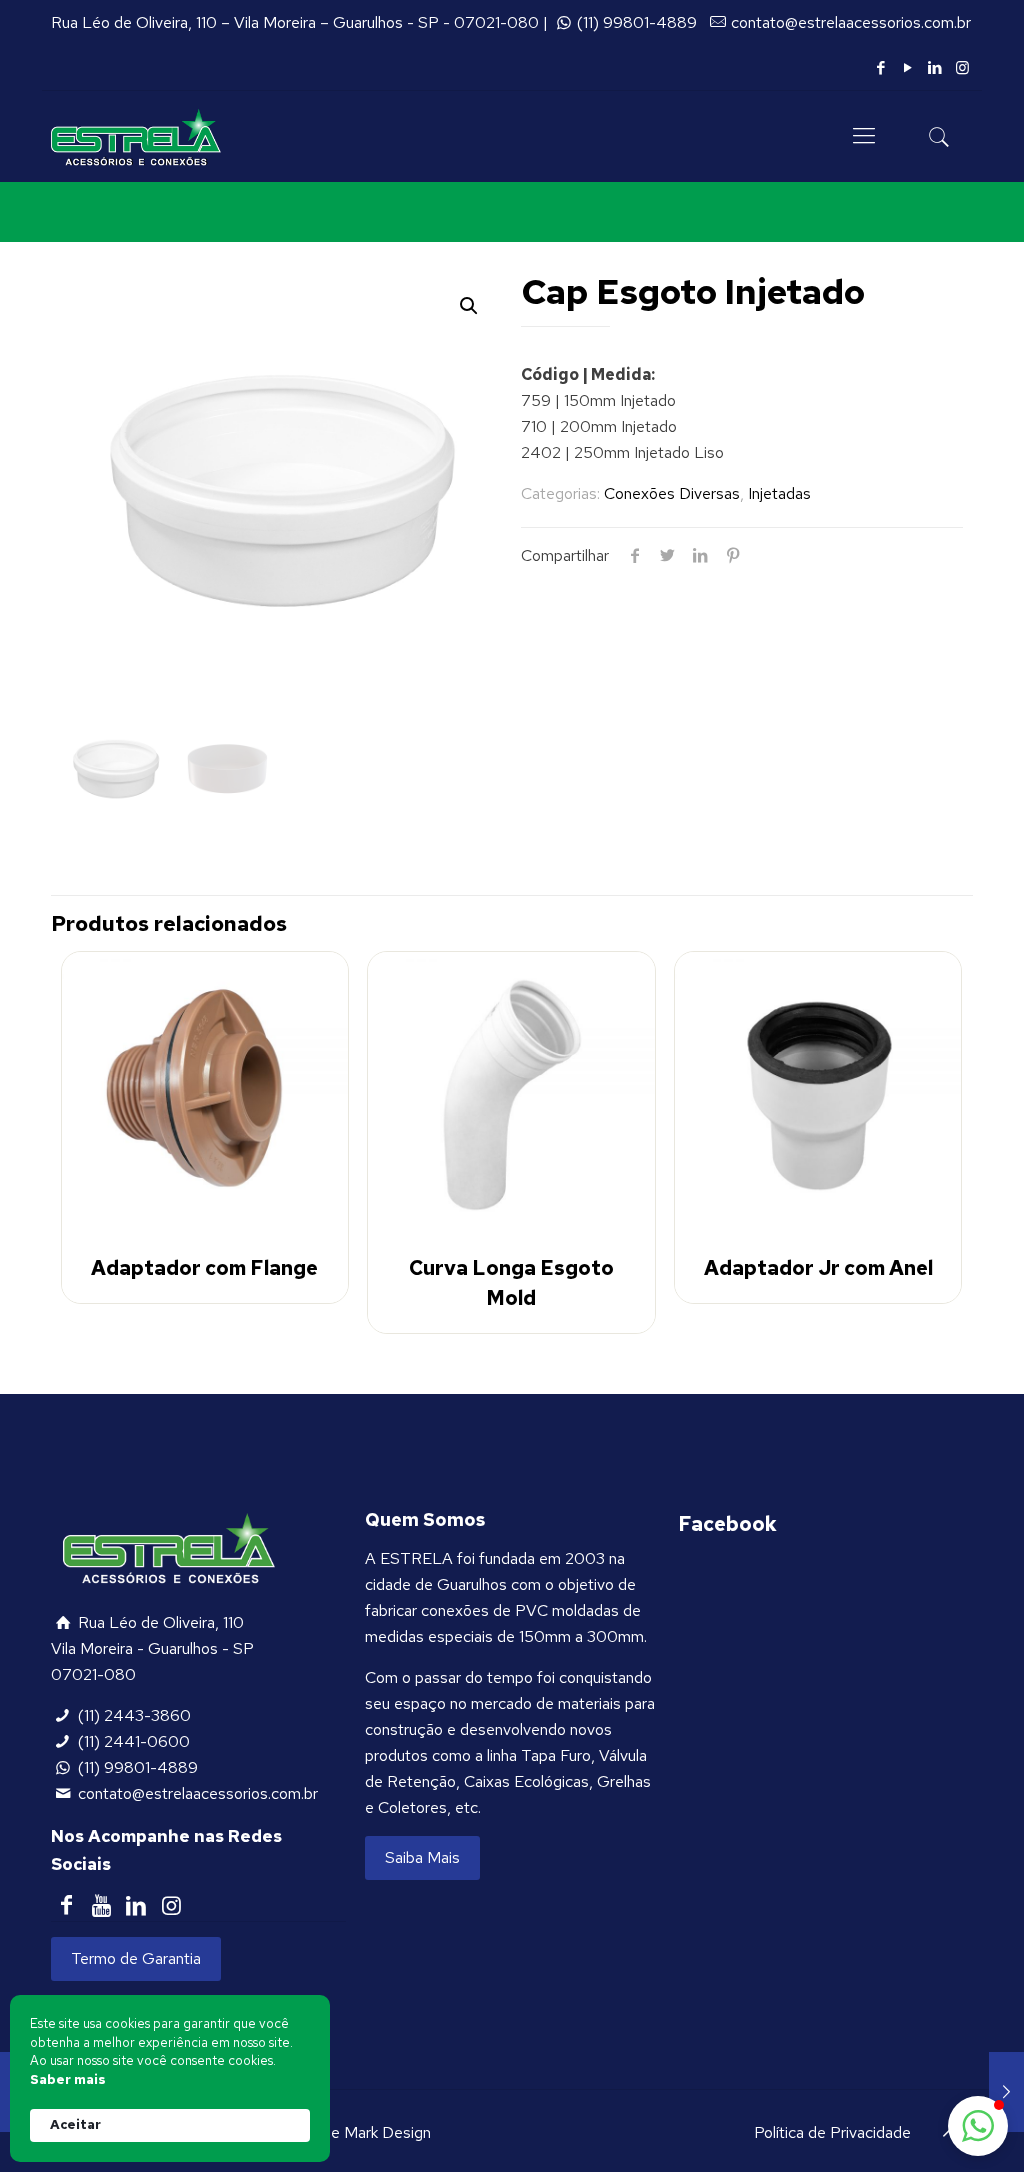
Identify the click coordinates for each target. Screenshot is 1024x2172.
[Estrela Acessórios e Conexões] (136, 136)
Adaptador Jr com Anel (818, 1268)
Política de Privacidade (832, 2132)
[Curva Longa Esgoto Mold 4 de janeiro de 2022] (1006, 2092)
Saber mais (68, 2079)
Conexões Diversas (672, 493)
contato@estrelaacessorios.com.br (851, 22)
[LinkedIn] (935, 68)
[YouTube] (908, 68)
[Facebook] (881, 68)
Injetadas (779, 493)
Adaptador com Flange (204, 1268)
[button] (469, 306)
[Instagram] (962, 68)
